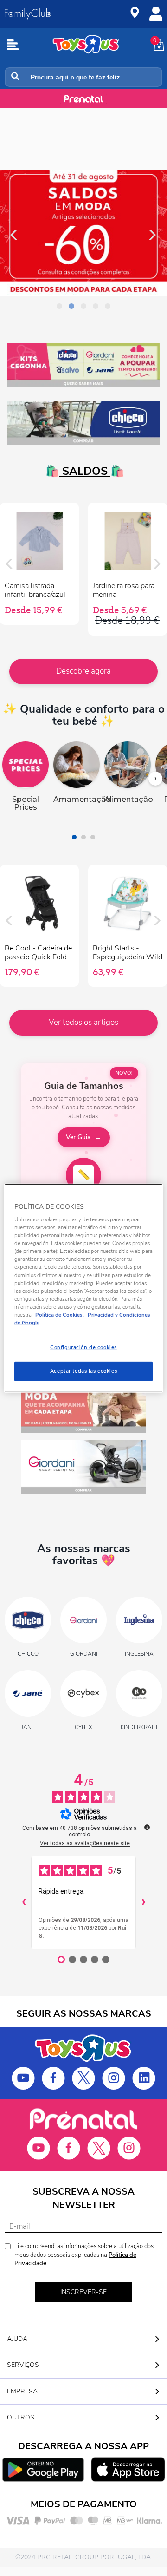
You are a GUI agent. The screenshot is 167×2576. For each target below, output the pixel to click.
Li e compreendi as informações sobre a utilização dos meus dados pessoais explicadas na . (84, 2255)
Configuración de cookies (83, 1347)
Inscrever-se (83, 2292)
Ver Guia (78, 1137)
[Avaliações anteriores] (24, 1902)
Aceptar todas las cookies (83, 1371)
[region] (83, 1288)
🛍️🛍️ (83, 471)
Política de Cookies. (60, 1315)
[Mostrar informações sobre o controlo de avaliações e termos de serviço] (147, 1827)
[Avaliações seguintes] (143, 1902)
